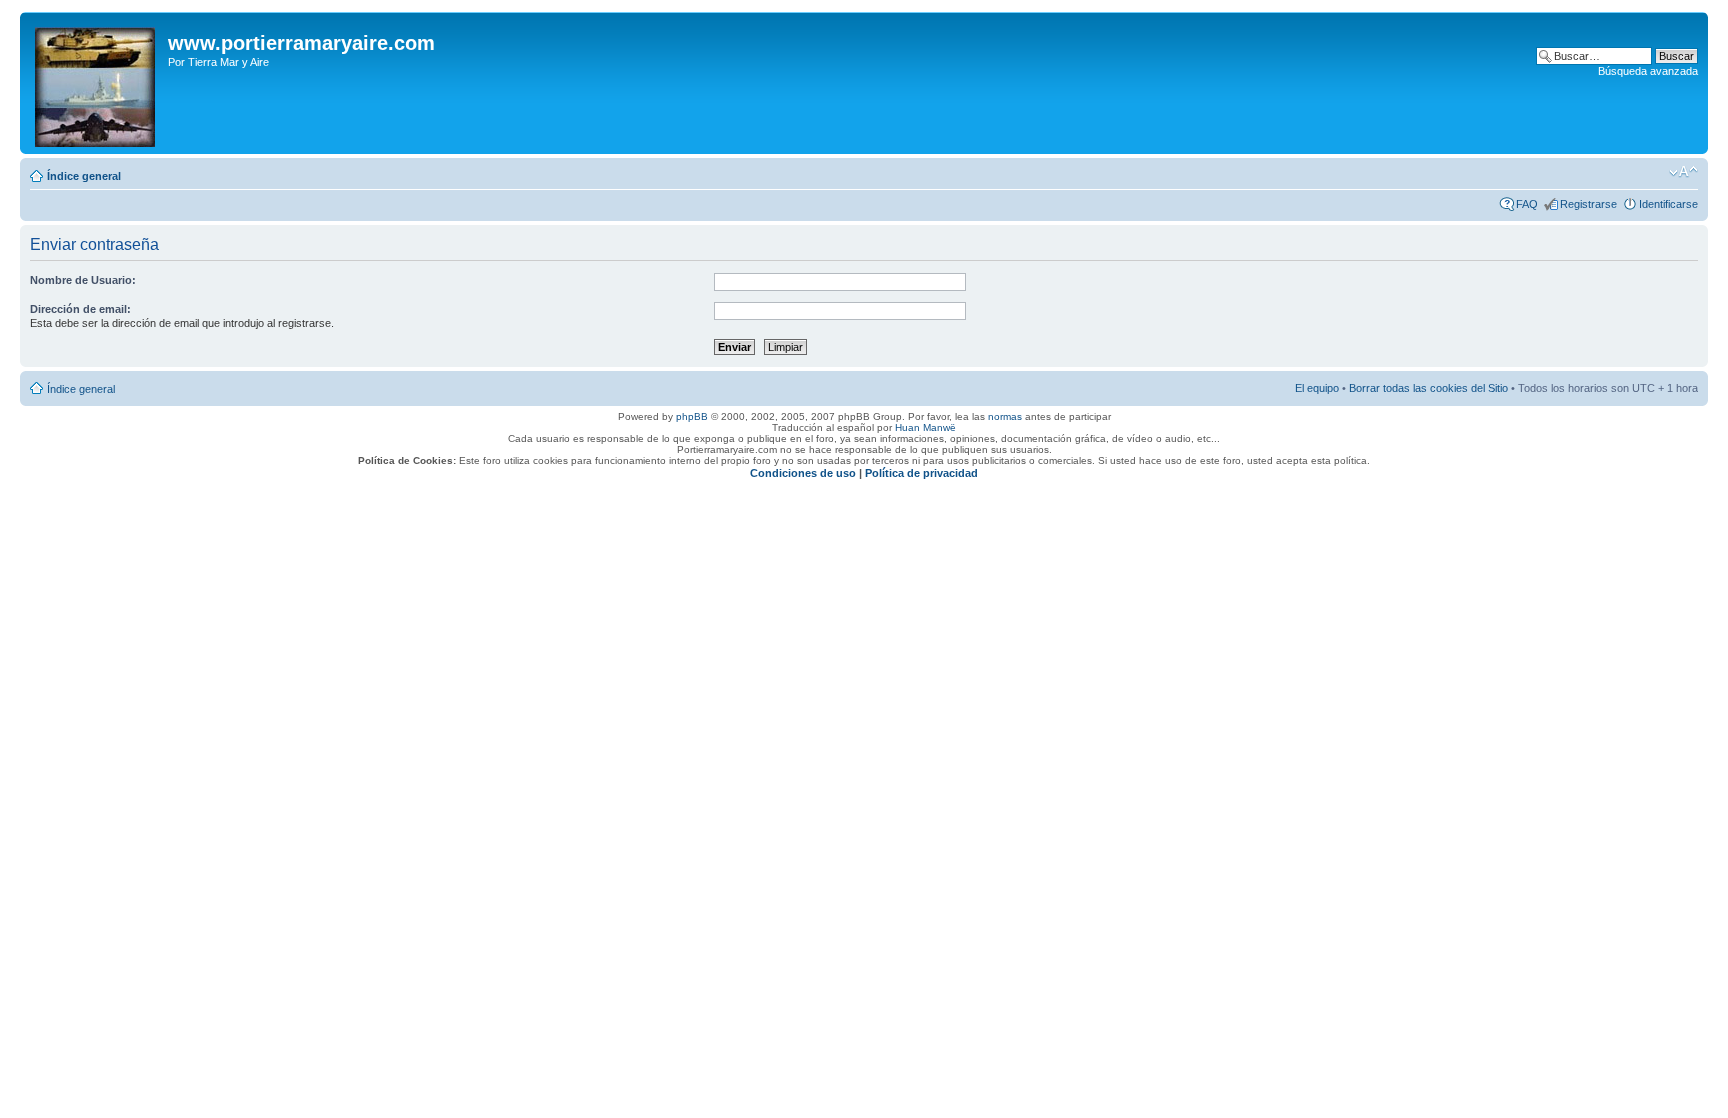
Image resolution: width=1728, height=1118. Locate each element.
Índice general (84, 176)
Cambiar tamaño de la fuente (1683, 172)
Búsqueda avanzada (1648, 71)
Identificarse (1668, 204)
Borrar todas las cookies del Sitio (1428, 388)
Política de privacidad (921, 473)
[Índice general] (96, 83)
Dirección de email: (80, 309)
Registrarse (1588, 204)
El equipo (1317, 388)
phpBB (692, 416)
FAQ (1527, 204)
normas (1005, 416)
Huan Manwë (925, 427)
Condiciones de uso (803, 473)
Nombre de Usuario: (83, 280)
